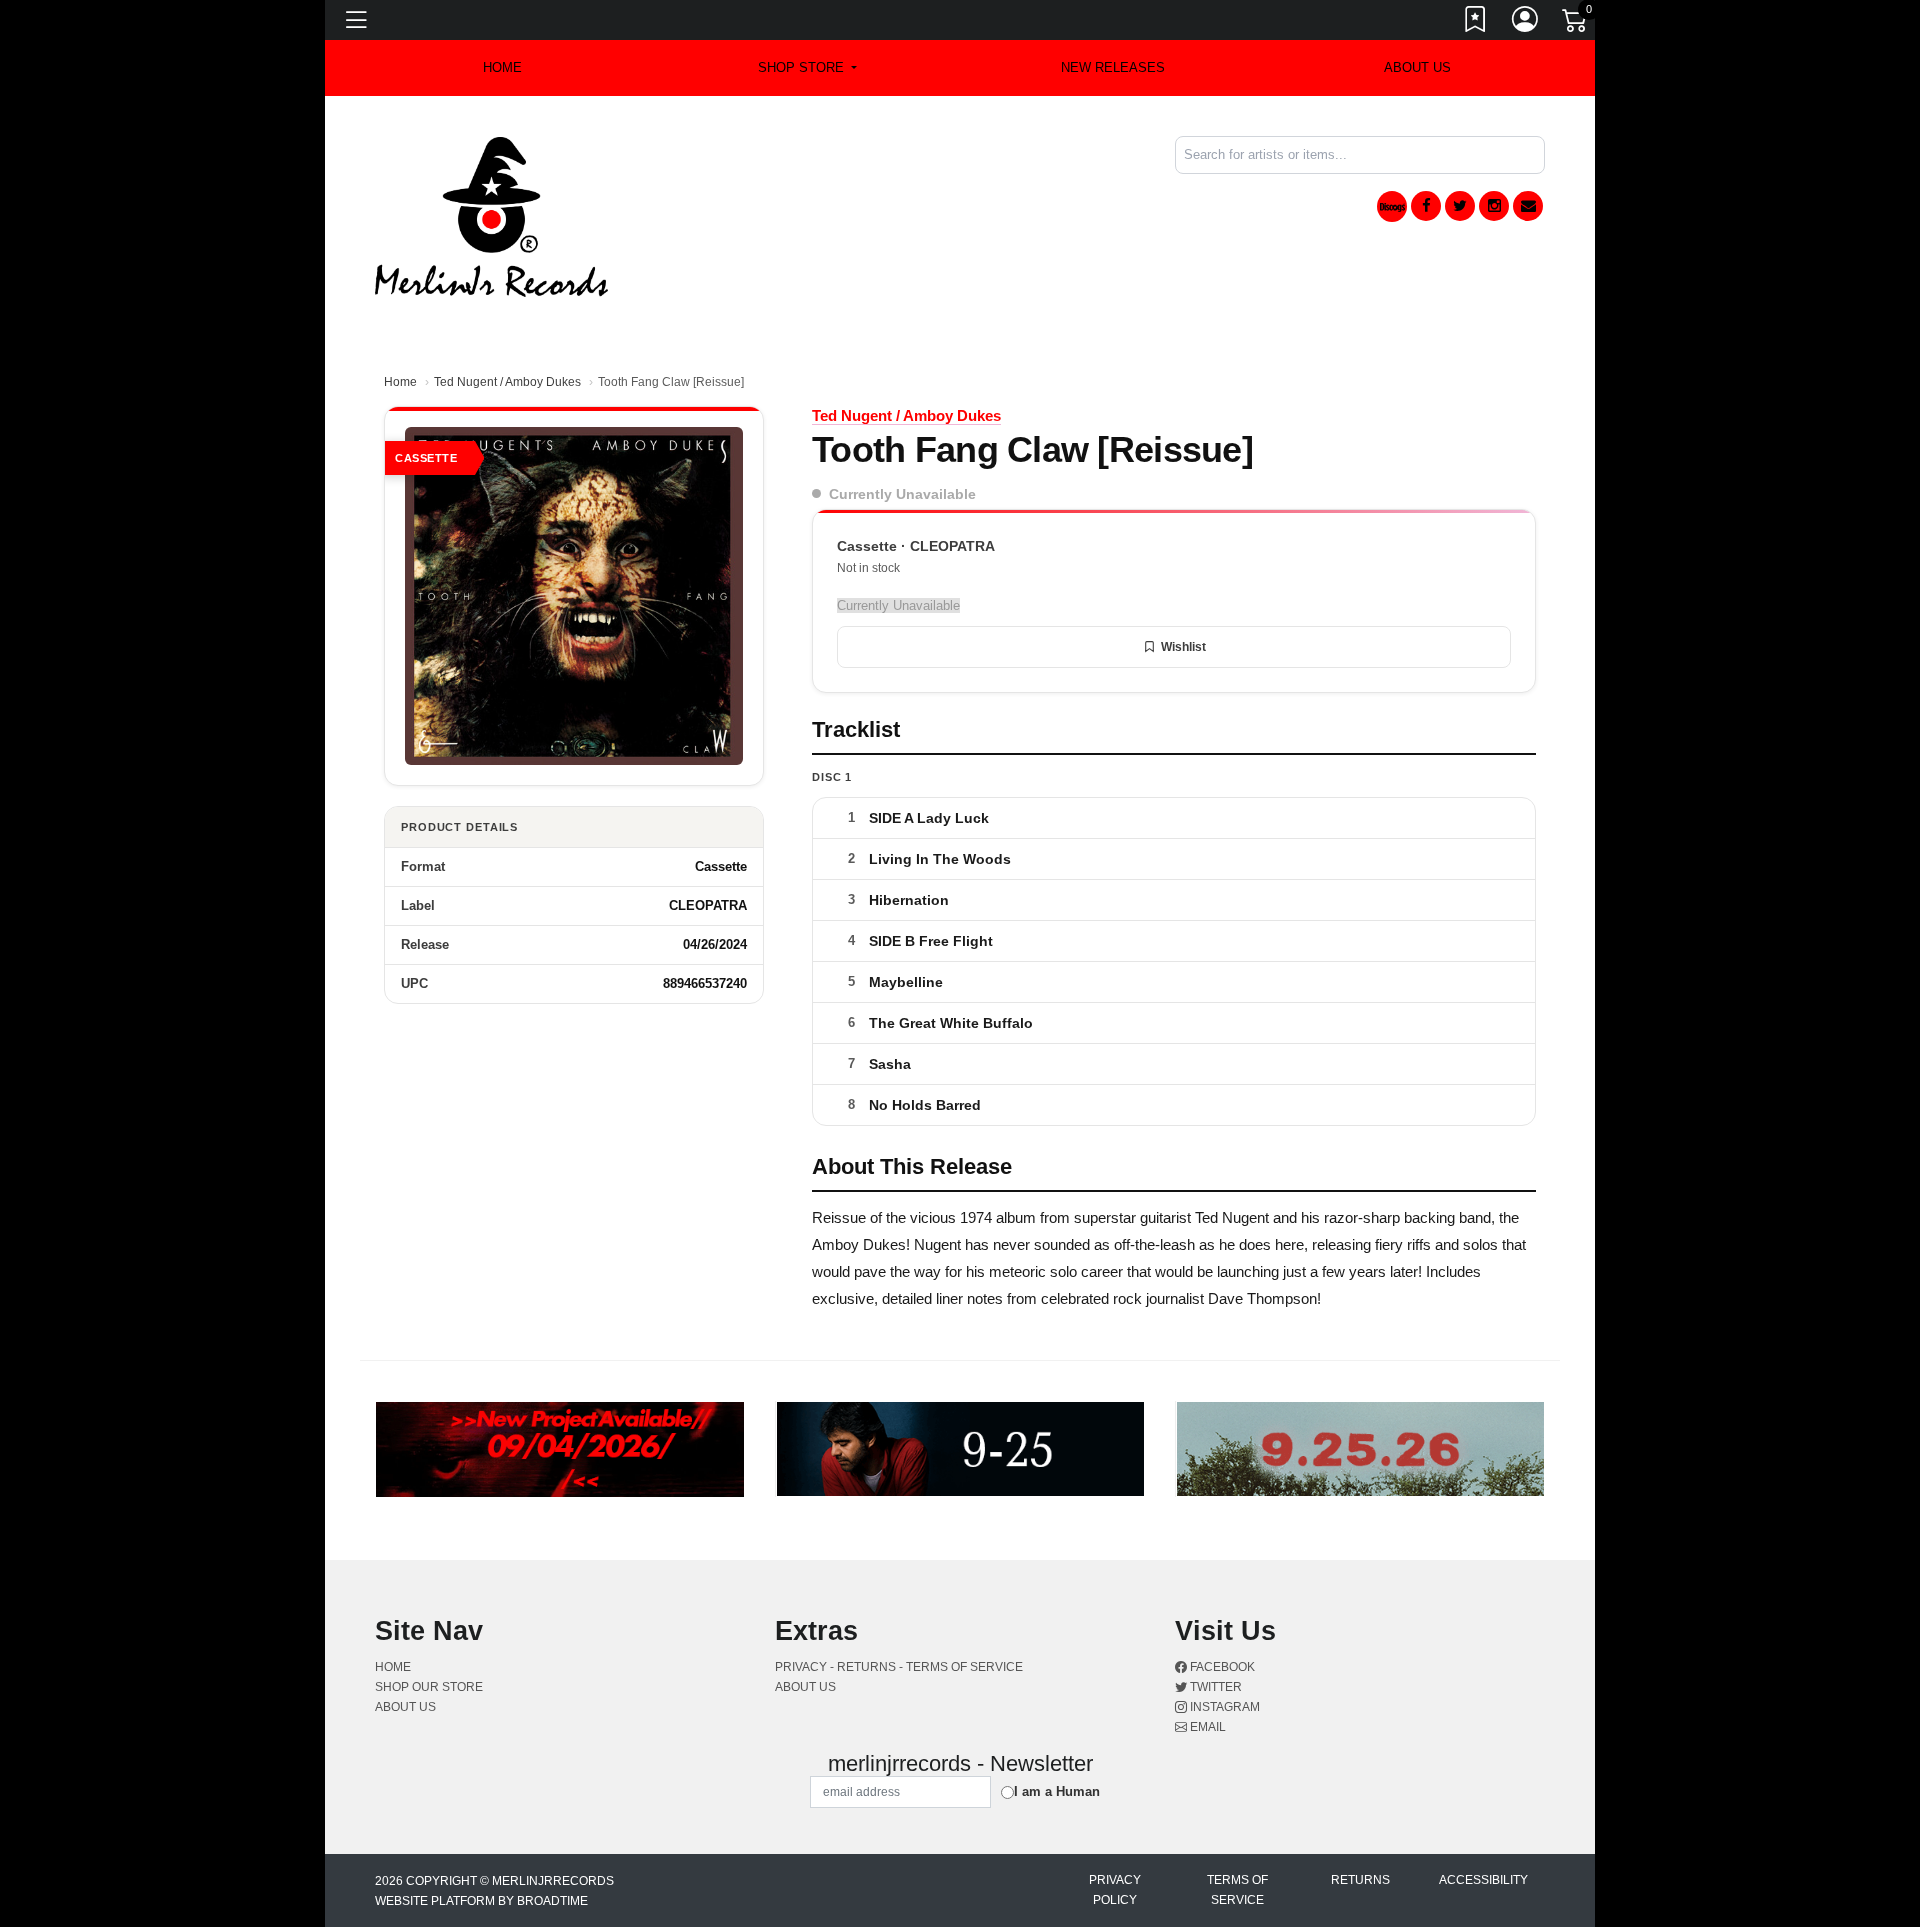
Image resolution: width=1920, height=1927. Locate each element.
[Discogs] (1392, 206)
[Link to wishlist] (1476, 23)
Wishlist (1183, 647)
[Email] (1528, 206)
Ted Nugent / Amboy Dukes (507, 382)
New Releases (1113, 67)
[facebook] (1426, 206)
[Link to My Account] (1526, 23)
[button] (807, 68)
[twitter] (1460, 206)
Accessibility (1483, 1880)
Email (1206, 1727)
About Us (1417, 67)
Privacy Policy (1115, 1890)
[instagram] (1494, 206)
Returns (1360, 1880)
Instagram (1223, 1707)
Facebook (1221, 1667)
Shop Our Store (429, 1687)
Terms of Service (1237, 1890)
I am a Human (1057, 1791)
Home (400, 382)
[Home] (491, 215)
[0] (1576, 24)
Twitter (1214, 1687)
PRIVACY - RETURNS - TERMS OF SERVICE (899, 1667)
